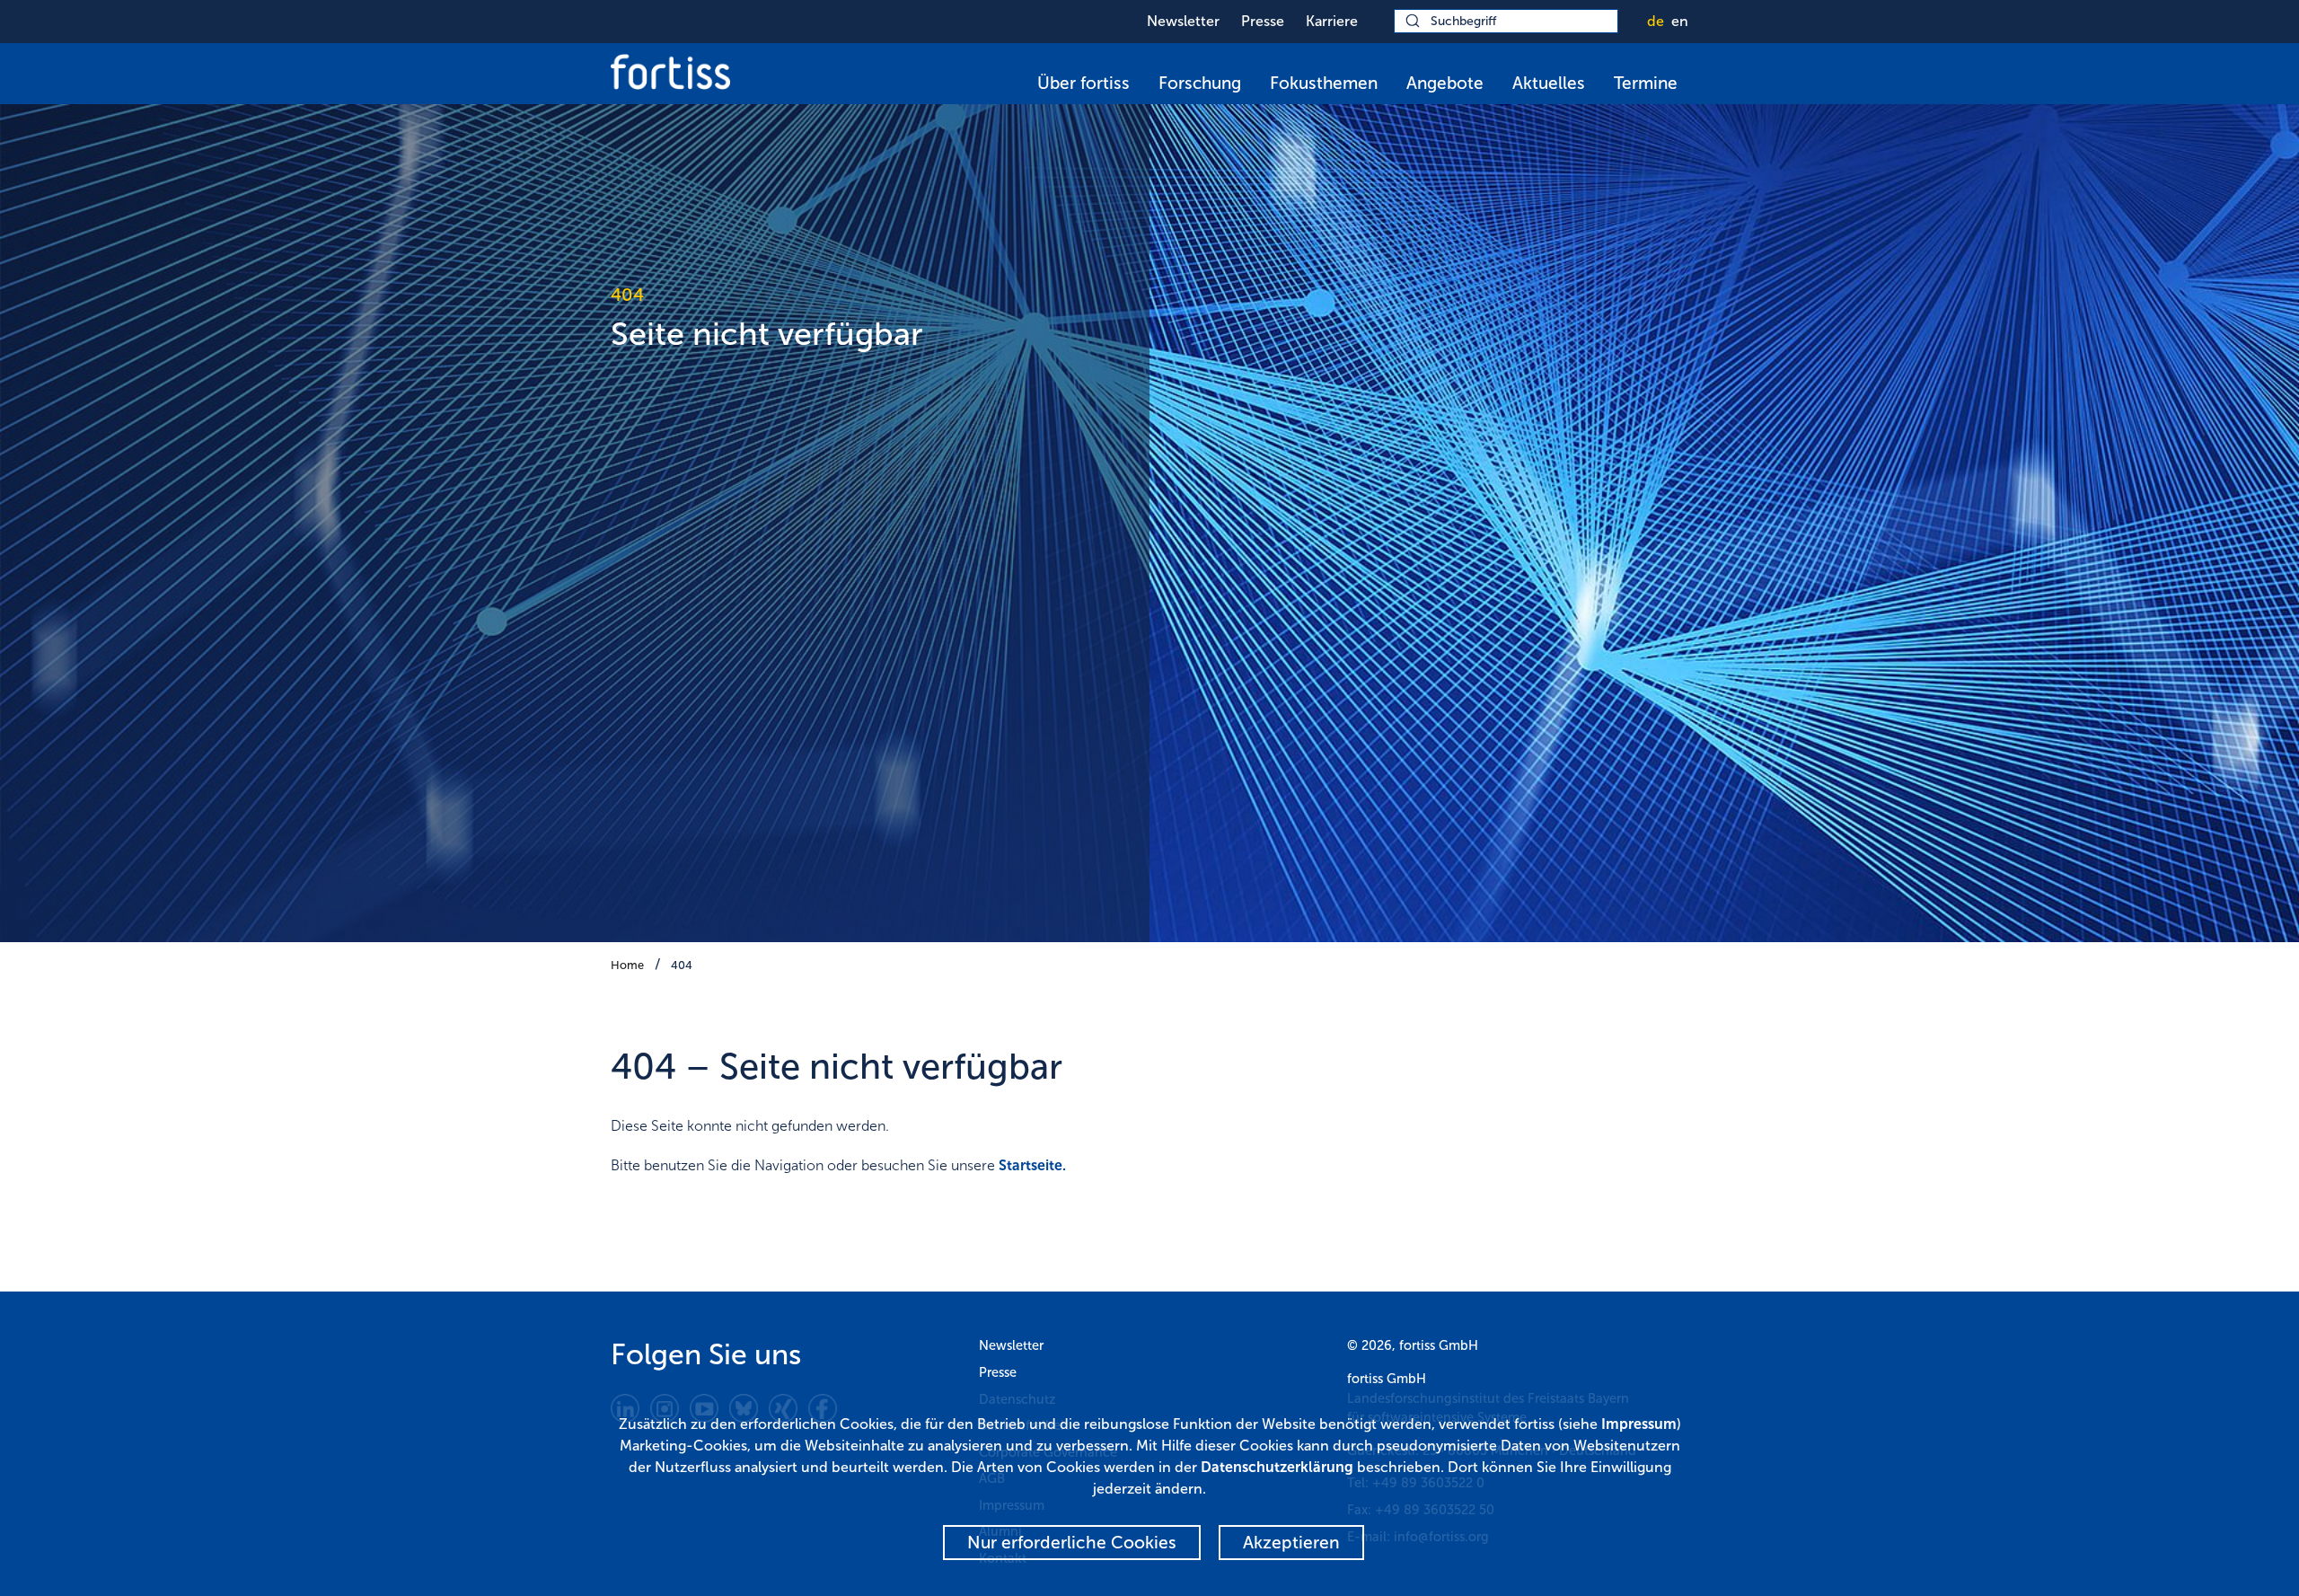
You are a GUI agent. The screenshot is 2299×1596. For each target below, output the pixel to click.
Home (627, 965)
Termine (1646, 83)
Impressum (1639, 1424)
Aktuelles (1549, 83)
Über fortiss (1083, 83)
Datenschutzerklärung (1277, 1467)
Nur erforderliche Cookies (1072, 1543)
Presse (1263, 21)
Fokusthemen (1324, 83)
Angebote (1445, 83)
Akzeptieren (1291, 1543)
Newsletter (1183, 21)
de (1656, 21)
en (1680, 21)
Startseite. (1032, 1165)
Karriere (1332, 21)
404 (682, 965)
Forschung (1200, 83)
